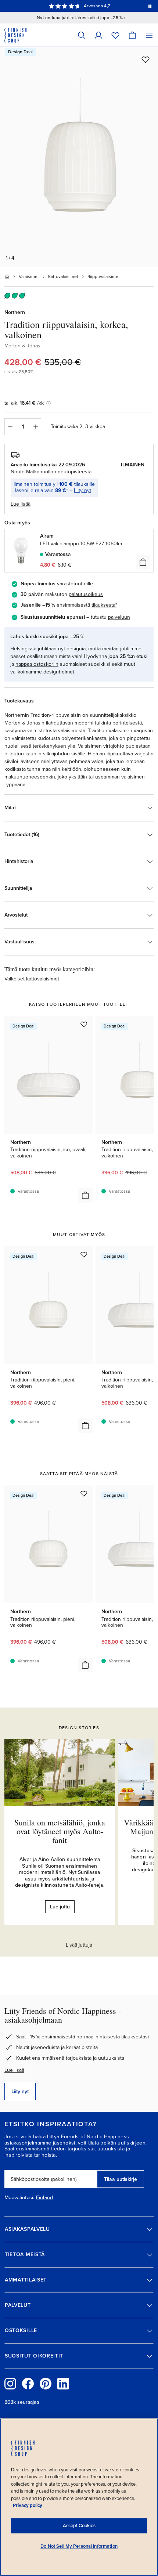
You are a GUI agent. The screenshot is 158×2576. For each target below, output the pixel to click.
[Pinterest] (46, 2384)
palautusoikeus (86, 594)
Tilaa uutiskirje (121, 2179)
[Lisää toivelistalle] (146, 59)
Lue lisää (14, 2070)
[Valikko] (149, 35)
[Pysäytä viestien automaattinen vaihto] (150, 6)
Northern (15, 312)
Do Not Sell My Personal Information (79, 2546)
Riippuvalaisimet (104, 277)
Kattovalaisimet (63, 277)
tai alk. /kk (24, 403)
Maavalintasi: (19, 2198)
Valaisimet (29, 277)
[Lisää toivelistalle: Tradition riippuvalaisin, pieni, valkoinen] (84, 1254)
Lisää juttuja (79, 1945)
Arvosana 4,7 (97, 6)
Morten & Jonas (22, 346)
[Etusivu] (7, 277)
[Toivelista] (115, 35)
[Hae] (82, 35)
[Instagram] (10, 2384)
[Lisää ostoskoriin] (143, 562)
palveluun (119, 617)
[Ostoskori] (132, 35)
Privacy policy (28, 2505)
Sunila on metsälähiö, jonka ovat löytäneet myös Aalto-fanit (60, 1831)
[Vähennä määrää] (10, 427)
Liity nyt (82, 490)
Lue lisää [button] (21, 504)
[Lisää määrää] (36, 427)
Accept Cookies (79, 2526)
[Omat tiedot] (98, 35)
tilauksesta (103, 605)
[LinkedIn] (63, 2384)
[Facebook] (28, 2384)
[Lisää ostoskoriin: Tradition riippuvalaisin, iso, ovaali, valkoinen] (85, 1195)
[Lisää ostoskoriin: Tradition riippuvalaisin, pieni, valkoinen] (85, 1426)
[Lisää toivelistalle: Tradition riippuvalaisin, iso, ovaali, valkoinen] (84, 1024)
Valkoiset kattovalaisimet (32, 979)
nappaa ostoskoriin (37, 664)
